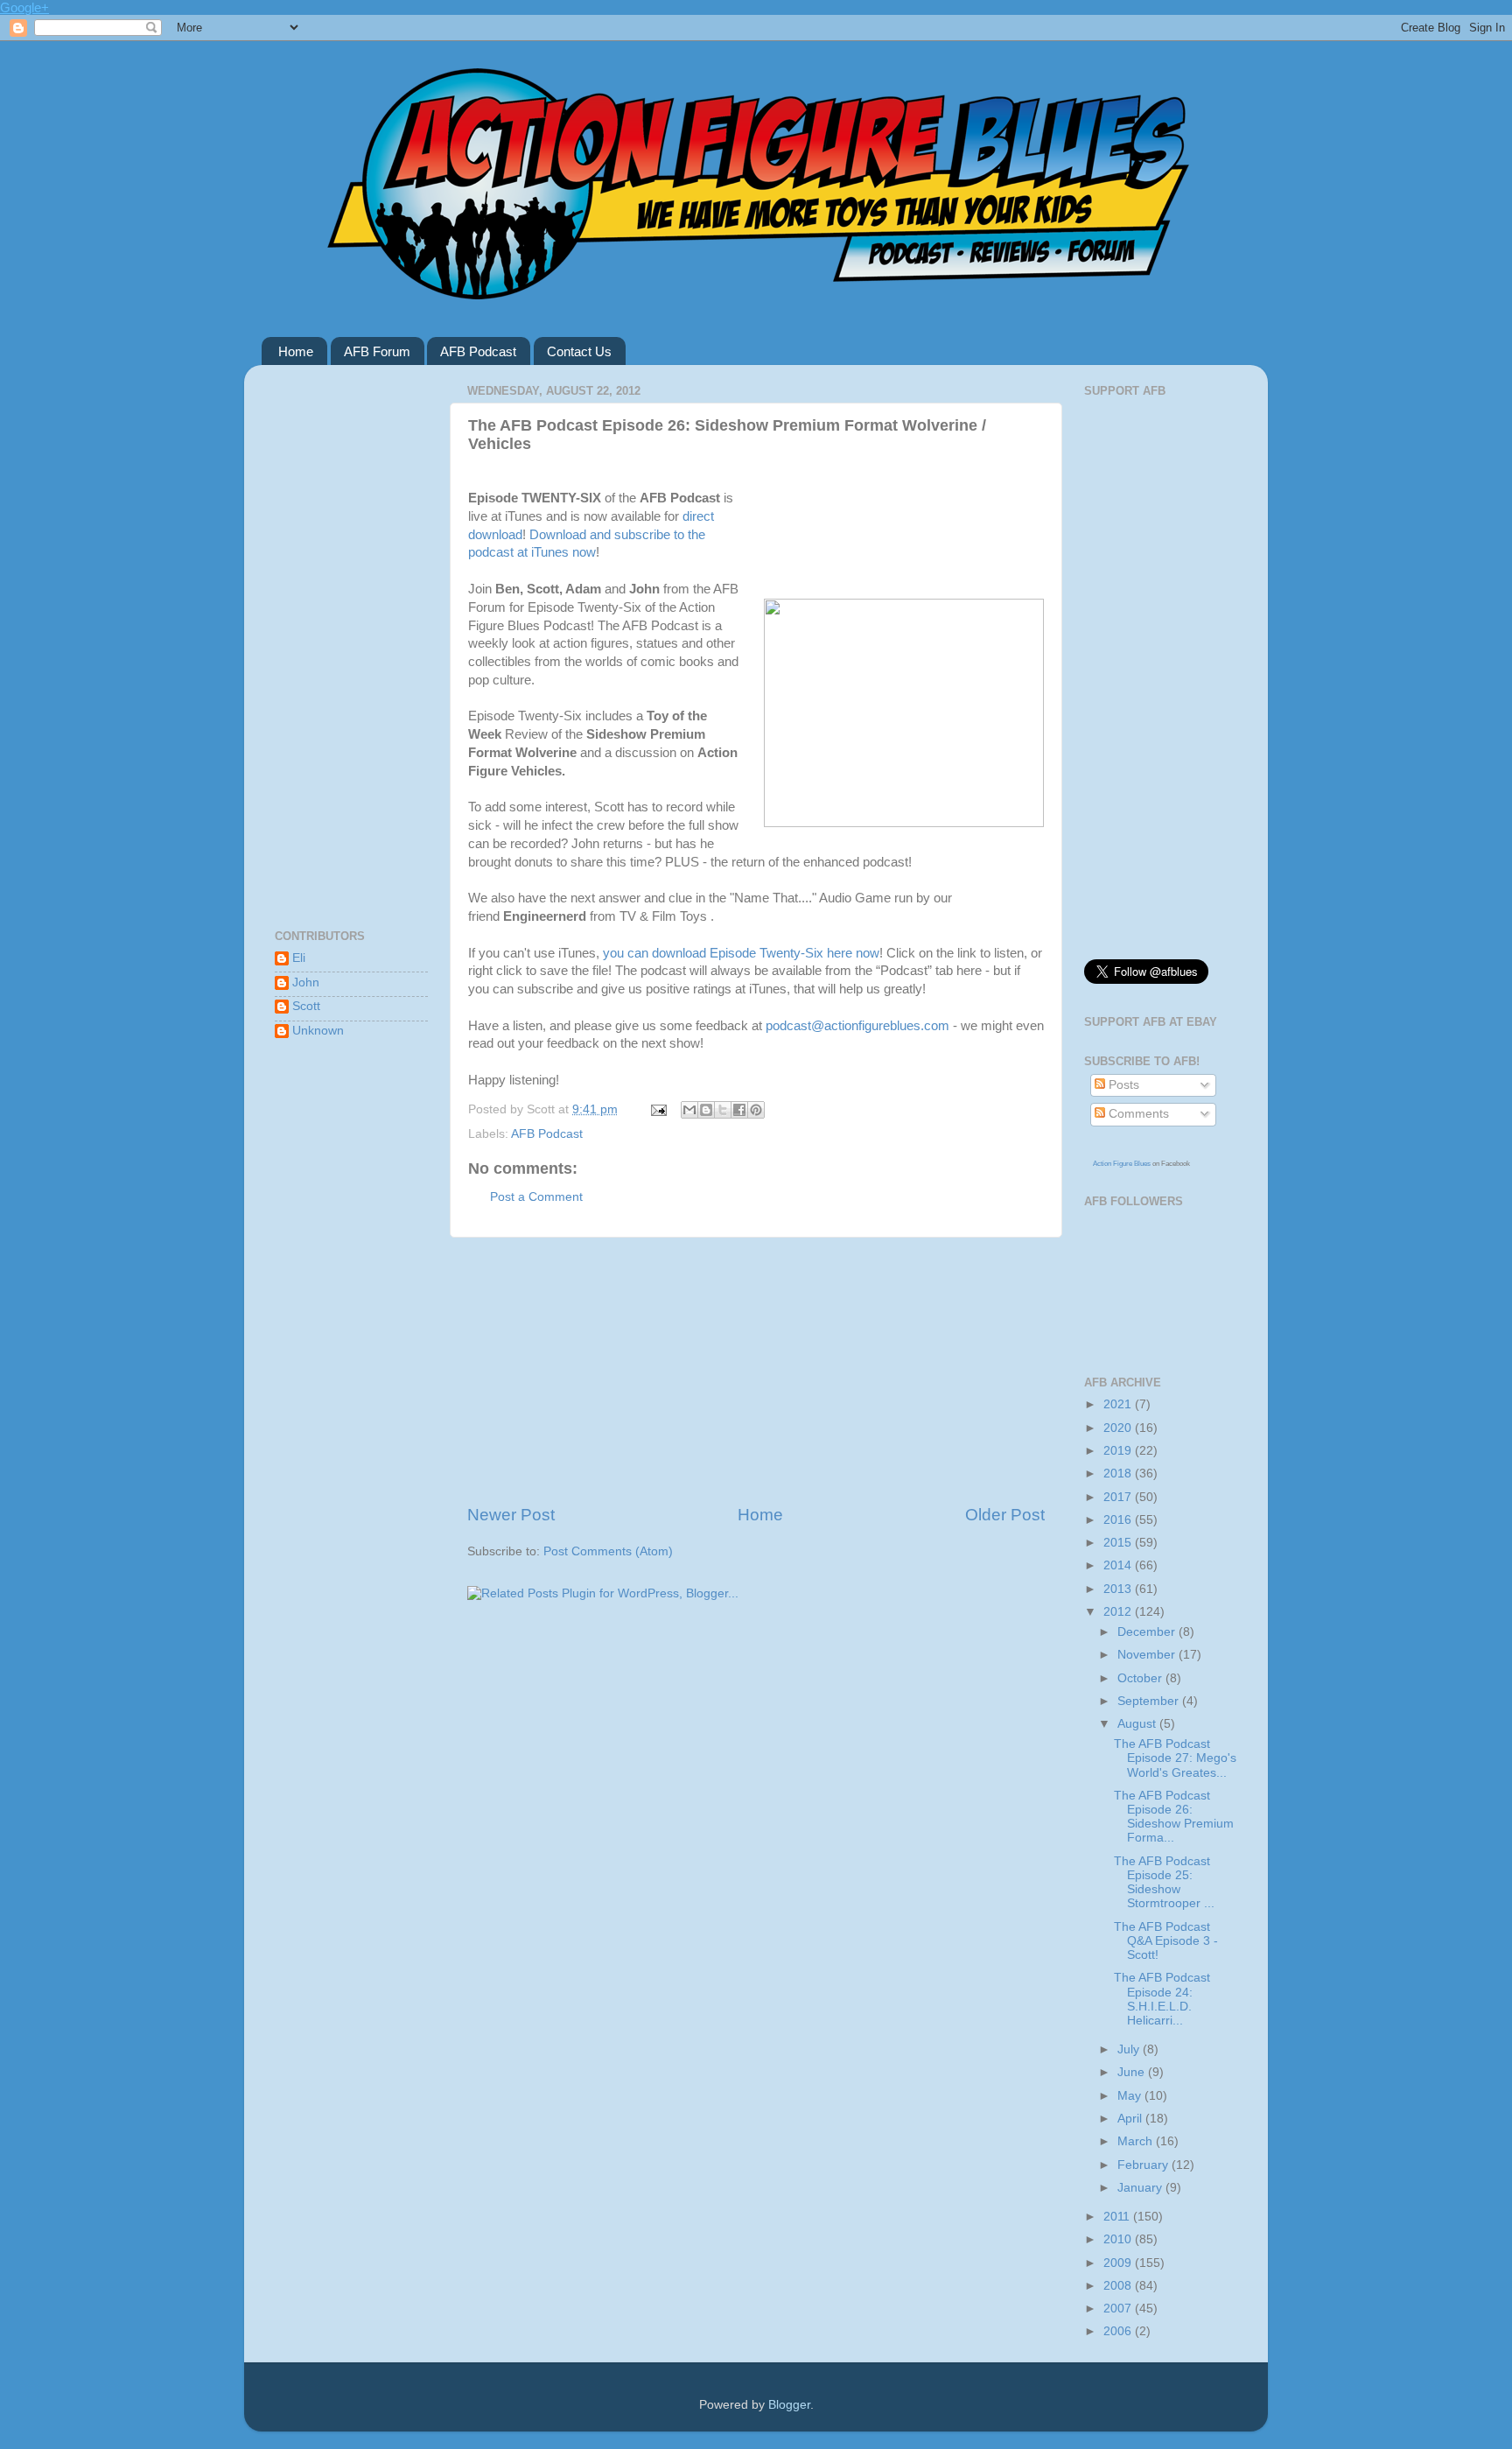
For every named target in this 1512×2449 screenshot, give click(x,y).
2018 (1119, 1474)
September (1150, 1701)
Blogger (789, 2405)
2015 (1119, 1543)
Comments (1137, 1114)
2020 (1119, 1428)
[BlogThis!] (706, 1110)
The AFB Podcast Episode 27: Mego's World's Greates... (1175, 1758)
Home (296, 351)
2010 (1119, 2239)
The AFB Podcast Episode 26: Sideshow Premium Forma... (1174, 1817)
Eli (299, 958)
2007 (1119, 2309)
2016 (1119, 1520)
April (1131, 2119)
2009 (1119, 2263)
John (306, 982)
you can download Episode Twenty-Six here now (741, 953)
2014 (1119, 1565)
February (1144, 2165)
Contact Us (579, 351)
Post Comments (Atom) (608, 1551)
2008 (1119, 2286)
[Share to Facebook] (739, 1110)
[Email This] (689, 1110)
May (1131, 2096)
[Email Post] (658, 1109)
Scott (306, 1006)
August (1138, 1724)
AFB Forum (377, 351)
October (1141, 1678)
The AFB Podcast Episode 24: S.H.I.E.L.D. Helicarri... (1162, 1999)
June (1133, 2072)
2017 (1119, 1497)
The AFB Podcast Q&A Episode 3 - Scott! (1166, 1941)
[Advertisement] (756, 1371)
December (1148, 1632)
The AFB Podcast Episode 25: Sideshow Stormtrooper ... (1164, 1883)
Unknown (318, 1031)
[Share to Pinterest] (756, 1110)
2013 (1119, 1589)
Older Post (1005, 1515)
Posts (1122, 1085)
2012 (1119, 1612)
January (1141, 2188)
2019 (1119, 1451)
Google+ (24, 7)
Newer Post (511, 1515)
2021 (1119, 1404)
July (1130, 2049)
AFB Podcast (478, 351)
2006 (1119, 2331)
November (1148, 1655)
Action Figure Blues (1122, 1164)
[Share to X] (723, 1110)
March (1137, 2141)
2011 (1118, 2217)
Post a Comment (536, 1197)
